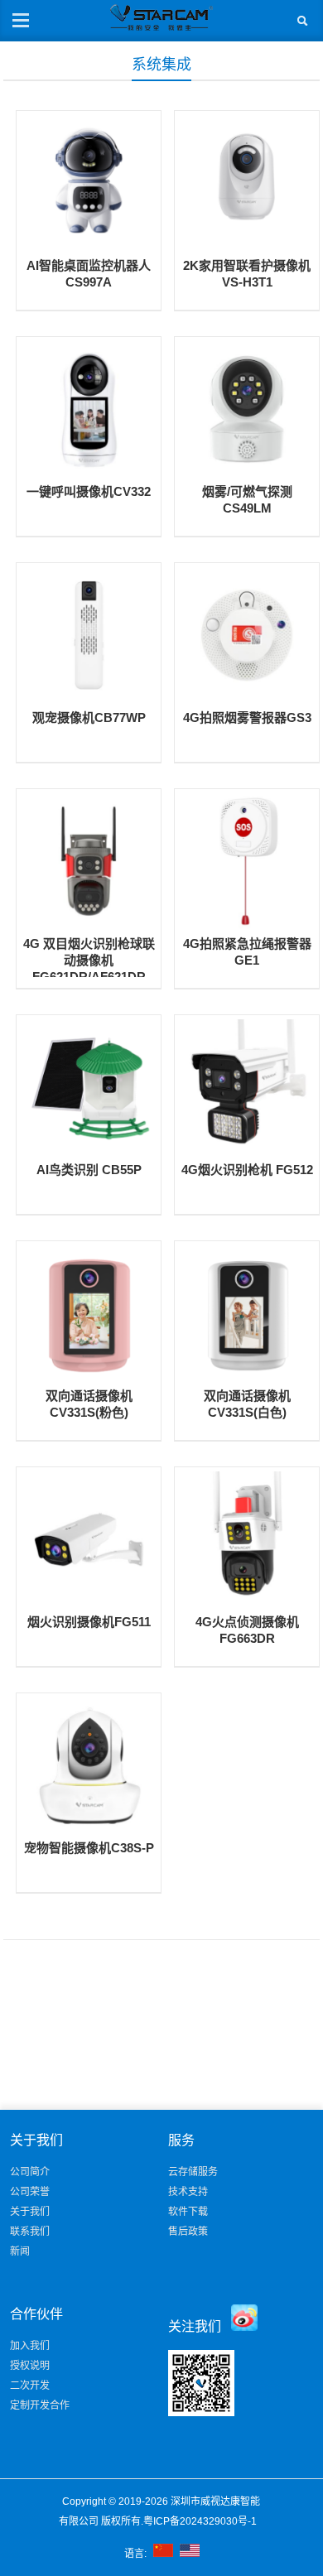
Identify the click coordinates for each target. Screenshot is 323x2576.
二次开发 (30, 2386)
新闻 (20, 2251)
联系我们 (30, 2232)
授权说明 (30, 2366)
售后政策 (188, 2232)
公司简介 (30, 2172)
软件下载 (188, 2212)
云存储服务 (193, 2172)
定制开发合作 (40, 2405)
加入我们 (30, 2346)
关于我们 (30, 2212)
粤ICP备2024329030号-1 (201, 2521)
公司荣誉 (30, 2192)
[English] (190, 2554)
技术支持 (188, 2192)
